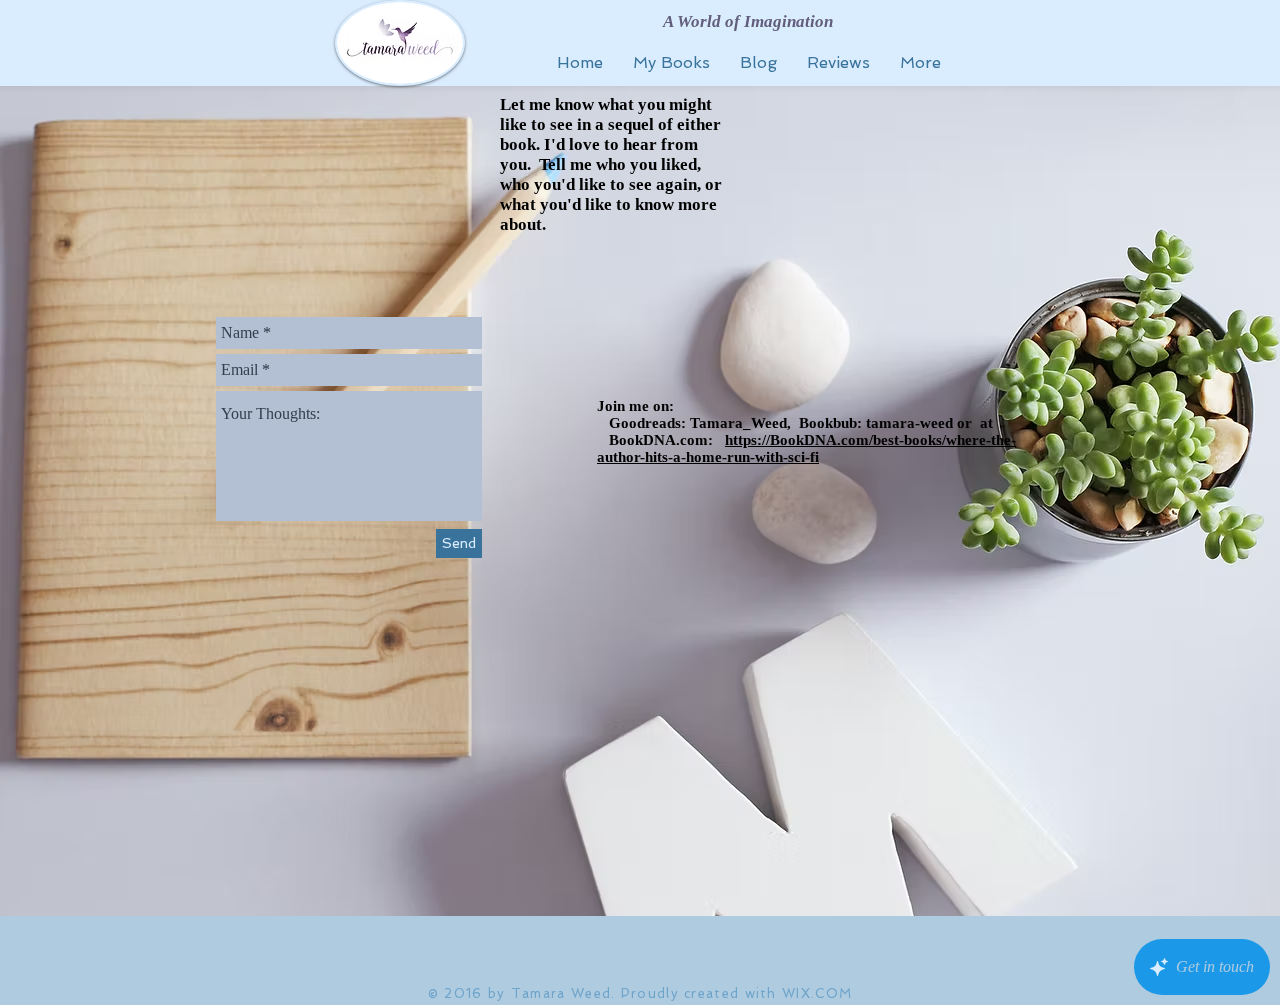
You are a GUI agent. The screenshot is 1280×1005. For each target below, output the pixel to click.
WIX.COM (817, 993)
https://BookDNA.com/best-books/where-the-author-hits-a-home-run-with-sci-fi (806, 448)
